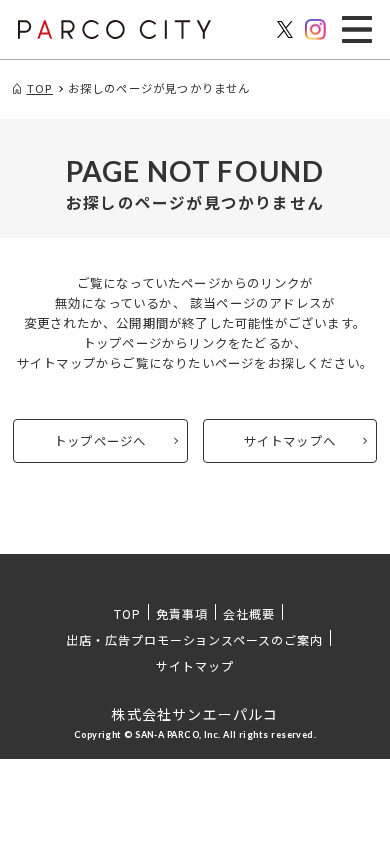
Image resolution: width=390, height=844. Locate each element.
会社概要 (249, 613)
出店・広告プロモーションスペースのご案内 (194, 639)
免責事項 (182, 613)
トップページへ (100, 441)
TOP (127, 613)
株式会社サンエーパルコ (194, 714)
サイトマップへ (290, 441)
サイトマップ (195, 665)
